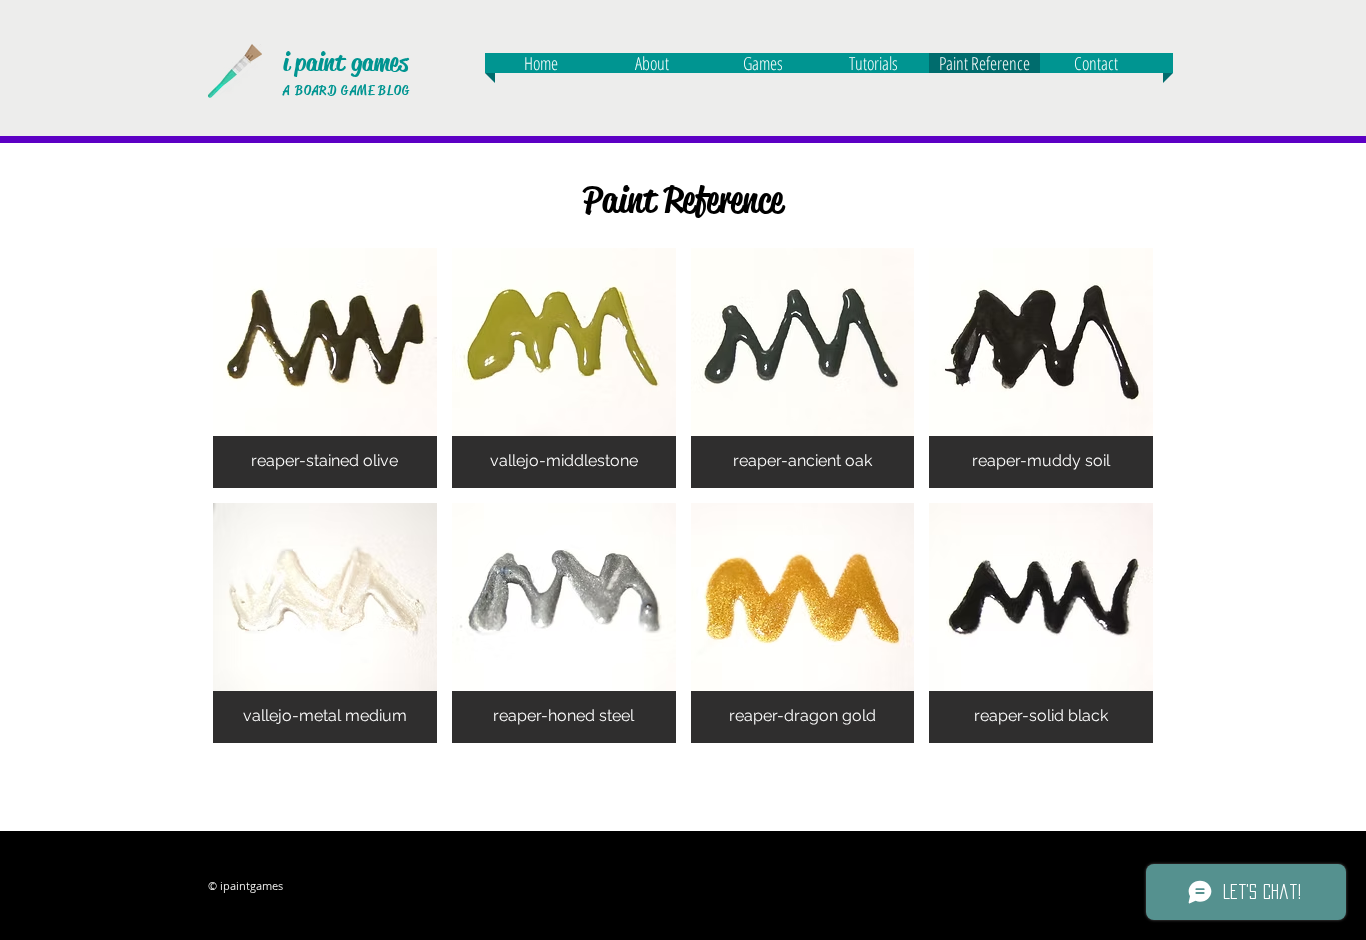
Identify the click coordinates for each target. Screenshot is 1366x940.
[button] (325, 368)
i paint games (345, 62)
